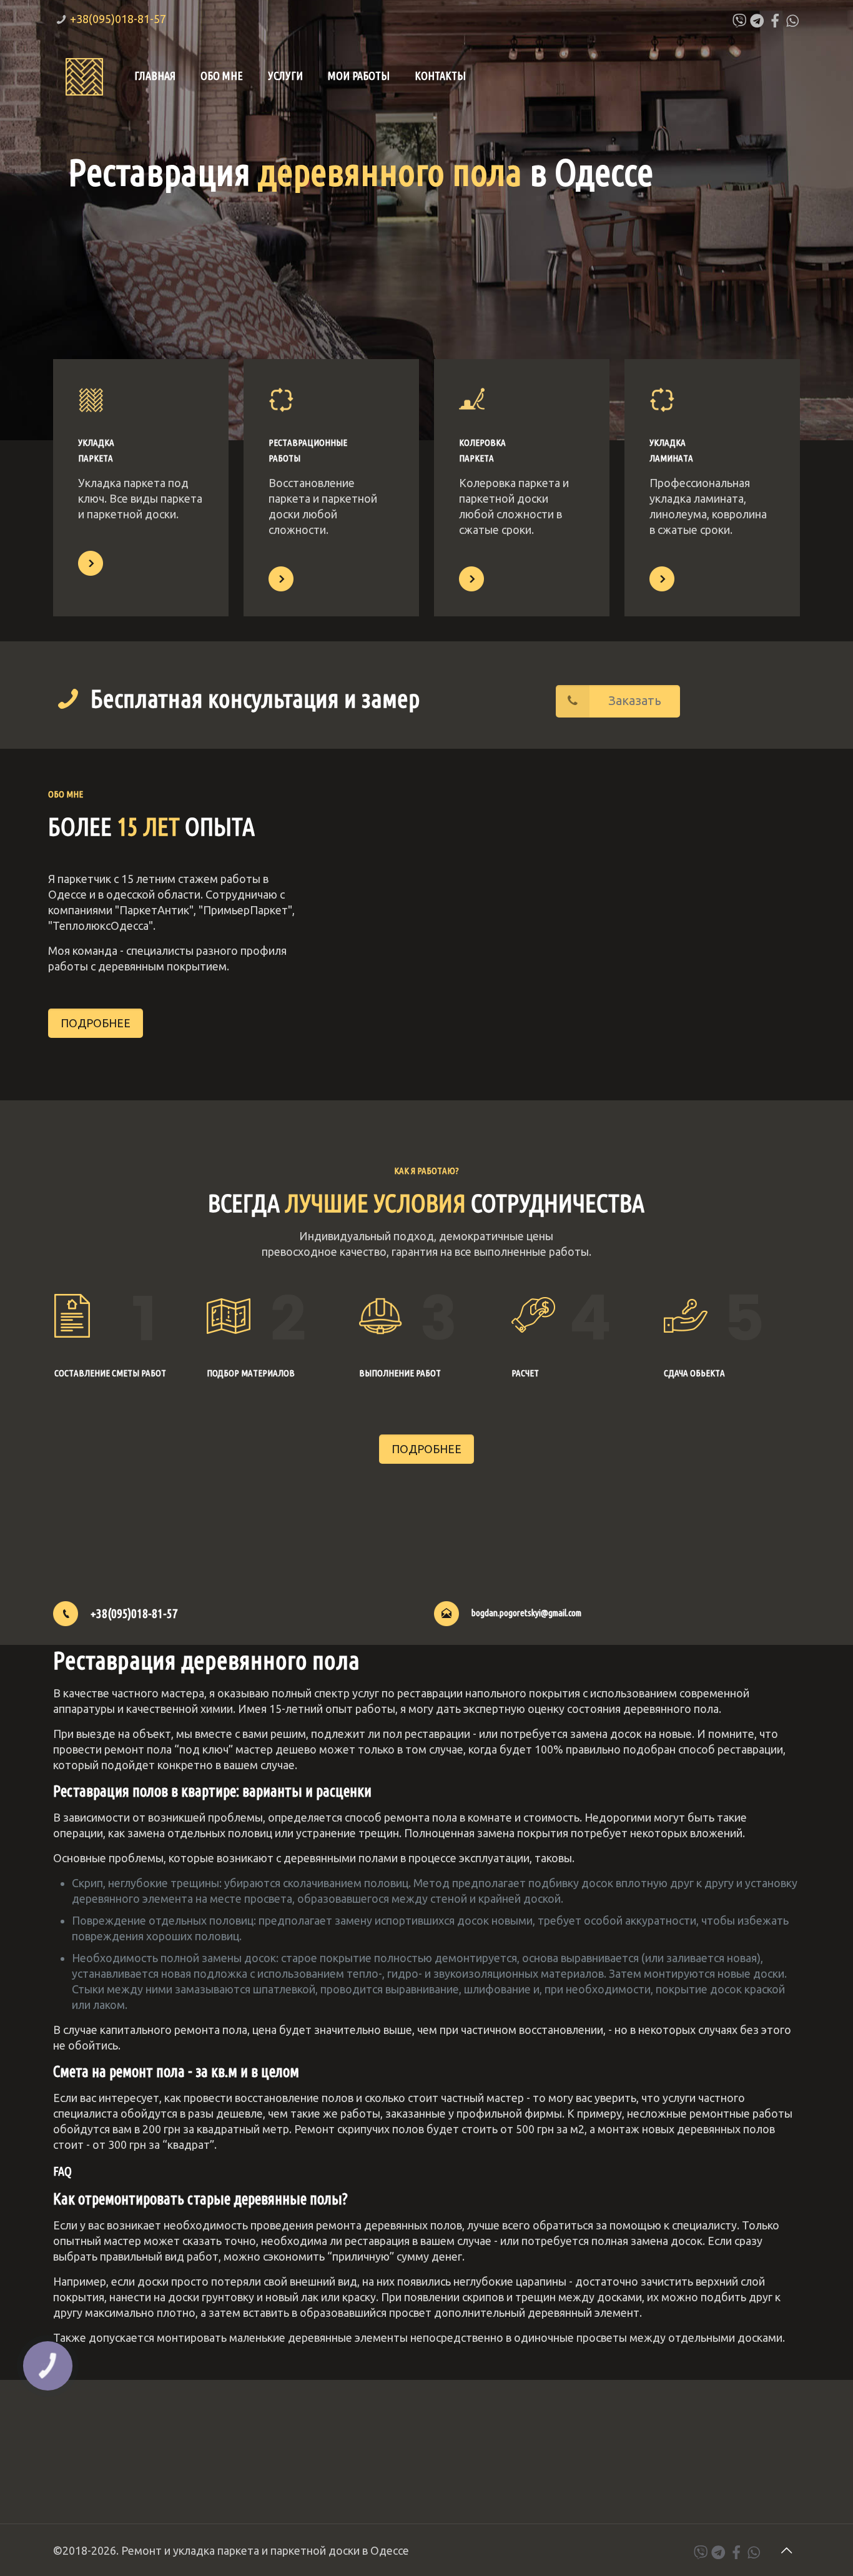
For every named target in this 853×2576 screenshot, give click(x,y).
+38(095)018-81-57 (118, 19)
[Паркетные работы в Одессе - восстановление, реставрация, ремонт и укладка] (84, 76)
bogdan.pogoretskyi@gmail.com (526, 1613)
